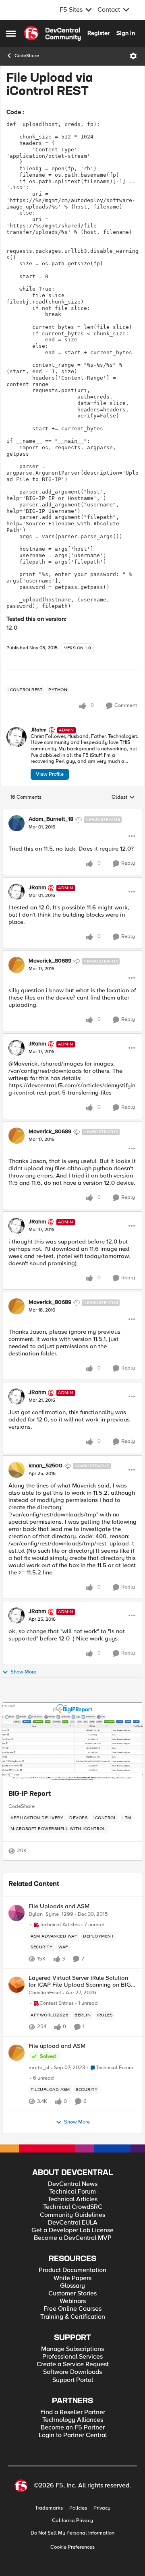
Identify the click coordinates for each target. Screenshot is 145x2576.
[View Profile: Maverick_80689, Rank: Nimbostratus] (17, 965)
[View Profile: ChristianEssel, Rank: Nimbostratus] (17, 1985)
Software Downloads (72, 2372)
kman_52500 (46, 1466)
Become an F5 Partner (73, 2428)
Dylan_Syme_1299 (51, 1914)
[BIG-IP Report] (72, 1743)
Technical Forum (72, 2192)
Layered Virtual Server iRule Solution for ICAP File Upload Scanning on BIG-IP (81, 1981)
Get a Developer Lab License (72, 2230)
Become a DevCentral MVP (73, 2238)
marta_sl (39, 2068)
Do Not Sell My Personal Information (72, 2533)
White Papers (72, 2278)
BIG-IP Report (30, 1794)
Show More (23, 1672)
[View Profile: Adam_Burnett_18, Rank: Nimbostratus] (17, 823)
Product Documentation (72, 2270)
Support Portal (73, 2380)
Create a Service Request (73, 2364)
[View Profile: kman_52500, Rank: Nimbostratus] (17, 1470)
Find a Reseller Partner (73, 2412)
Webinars (73, 2301)
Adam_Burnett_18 (51, 819)
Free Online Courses (72, 2309)
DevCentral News (73, 2184)
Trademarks (49, 2508)
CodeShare (27, 56)
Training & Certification (73, 2317)
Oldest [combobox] (123, 797)
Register (98, 33)
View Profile (50, 774)
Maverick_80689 (50, 961)
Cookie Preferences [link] (72, 2547)
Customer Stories (72, 2294)
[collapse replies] (72, 813)
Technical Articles (72, 2199)
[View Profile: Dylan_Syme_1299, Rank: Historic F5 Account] (17, 1913)
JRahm (39, 730)
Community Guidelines (72, 2215)
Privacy (102, 2508)
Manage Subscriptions (72, 2349)
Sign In (126, 33)
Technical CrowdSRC (73, 2207)
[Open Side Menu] (11, 33)
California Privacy (72, 2521)
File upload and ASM (57, 2046)
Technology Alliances (73, 2420)
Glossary (72, 2286)
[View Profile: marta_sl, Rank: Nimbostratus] (17, 2053)
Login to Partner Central (73, 2435)
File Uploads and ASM (59, 1906)
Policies (78, 2508)
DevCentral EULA (73, 2223)
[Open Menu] (133, 56)
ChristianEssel (45, 1993)
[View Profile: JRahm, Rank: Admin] (17, 737)
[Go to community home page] (52, 33)
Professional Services (72, 2357)
